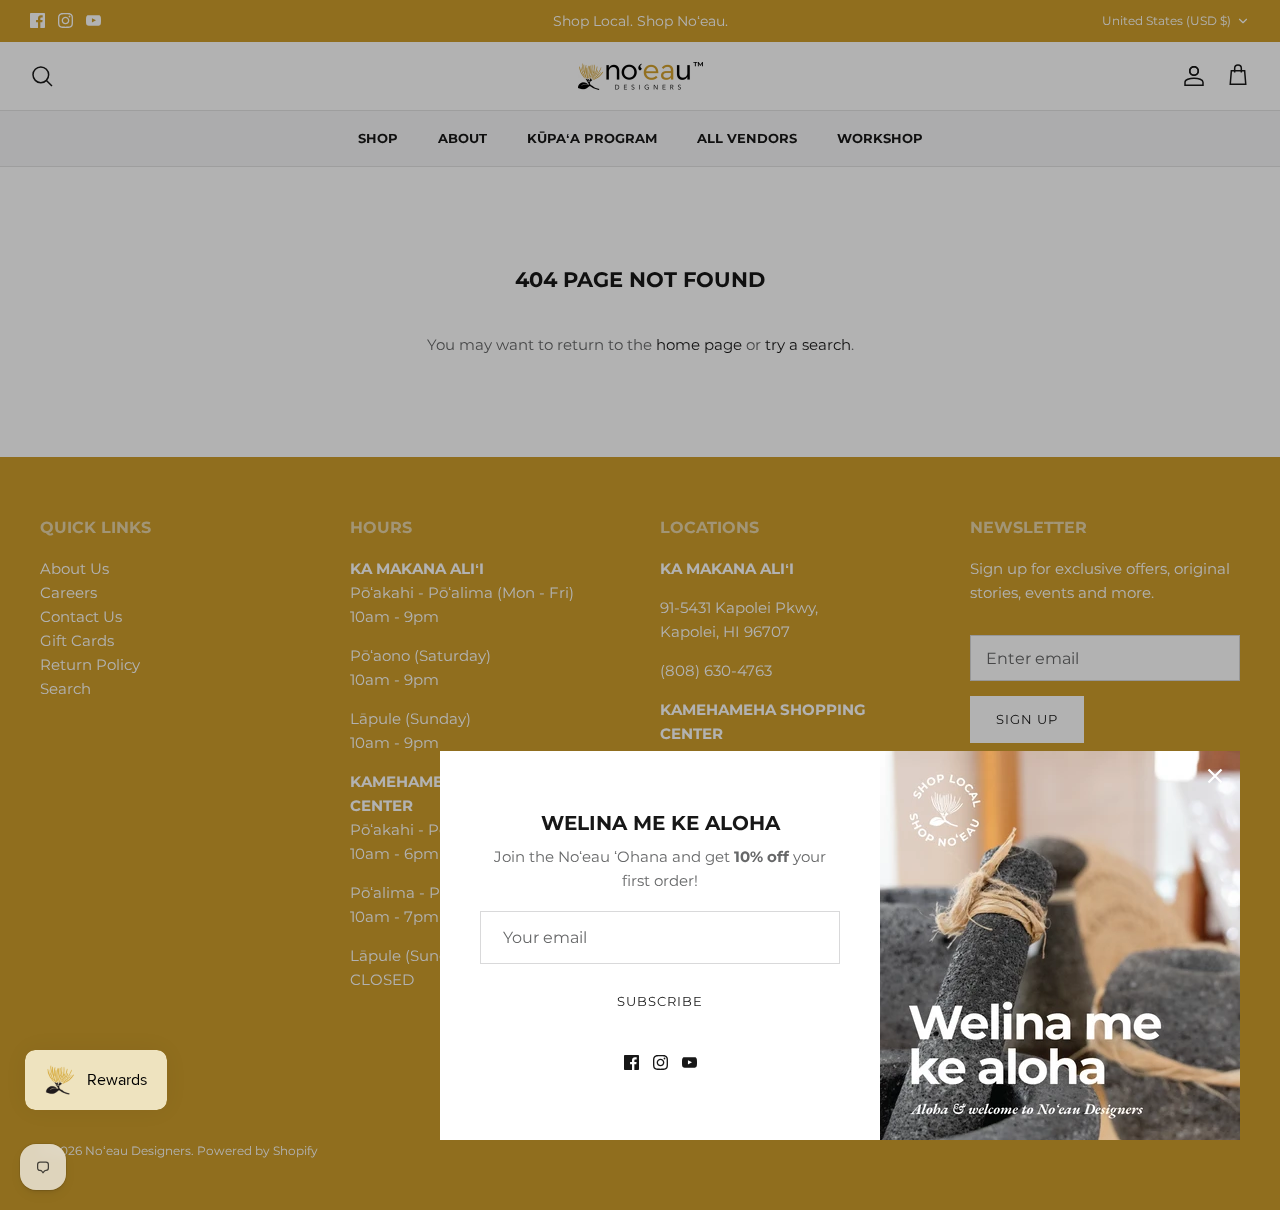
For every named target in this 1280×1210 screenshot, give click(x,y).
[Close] (1215, 776)
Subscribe (660, 1001)
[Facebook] (631, 1062)
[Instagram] (660, 1062)
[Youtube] (689, 1062)
